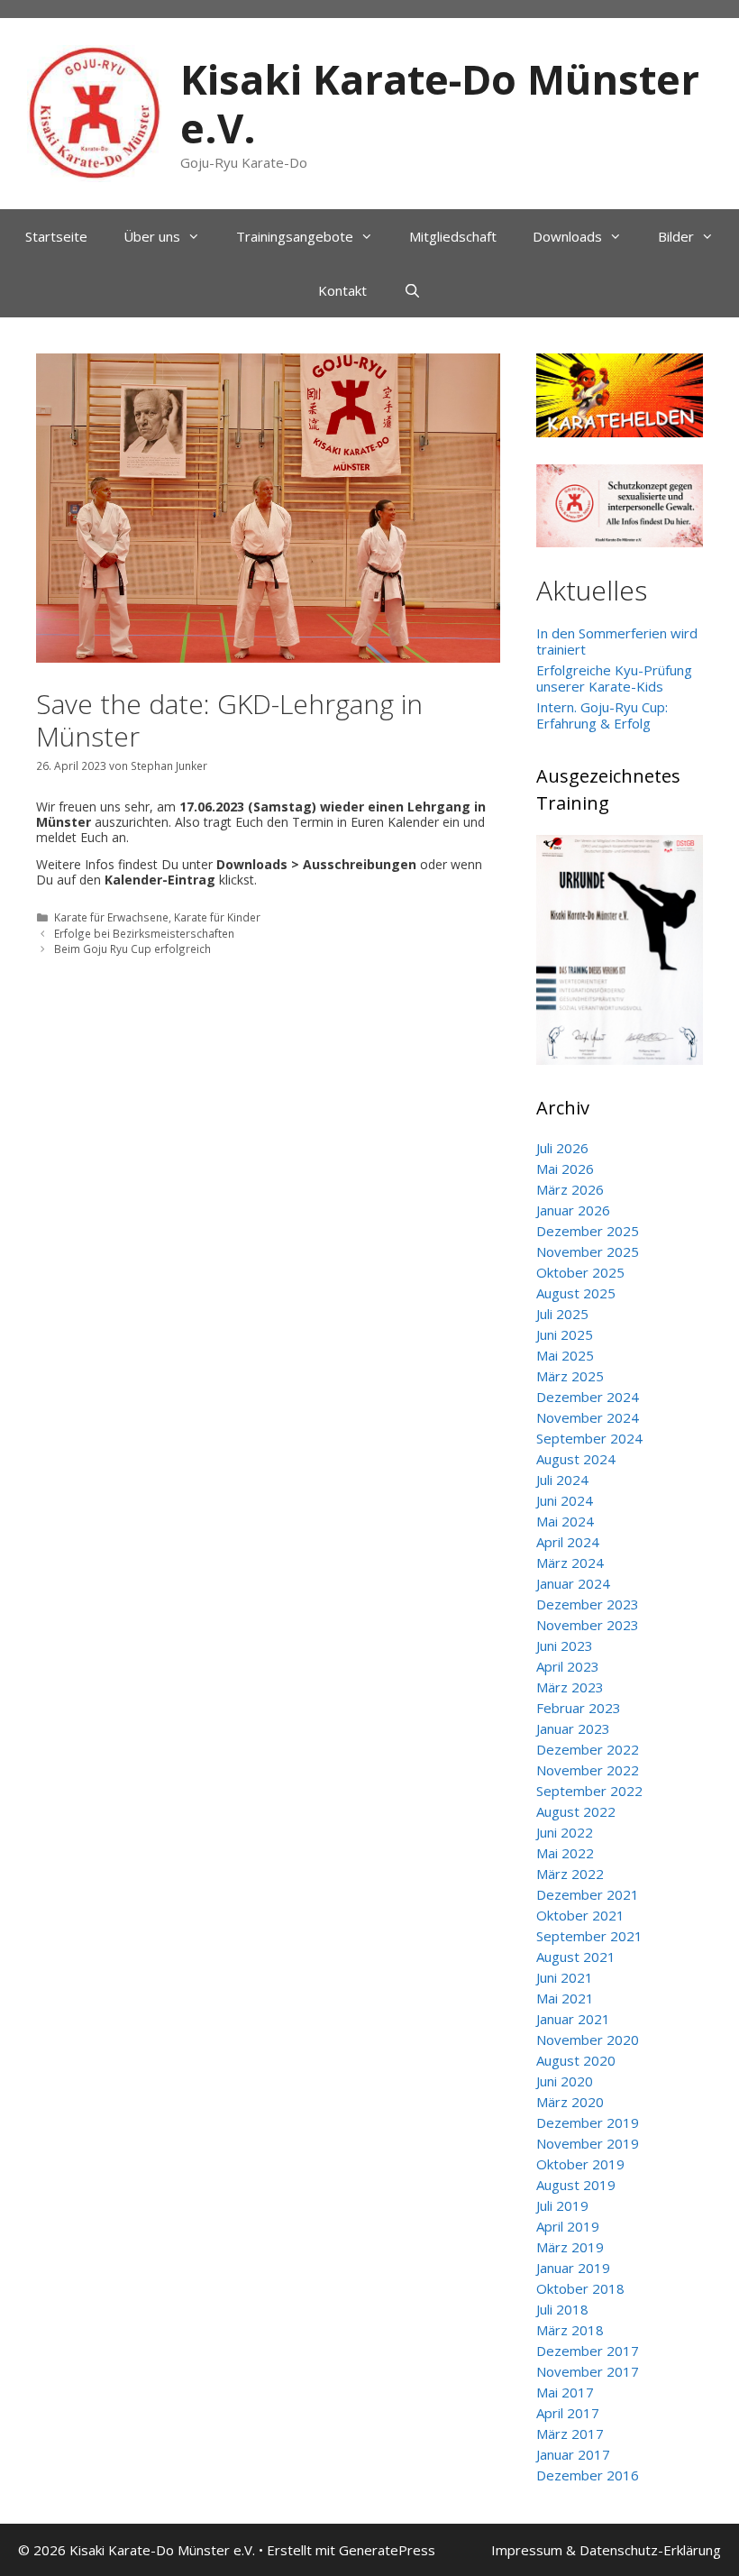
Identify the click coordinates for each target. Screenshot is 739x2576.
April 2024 (568, 1542)
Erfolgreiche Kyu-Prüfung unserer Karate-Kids (614, 678)
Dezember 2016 (588, 2475)
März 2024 (570, 1563)
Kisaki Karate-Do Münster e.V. (440, 103)
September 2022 (589, 1791)
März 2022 (570, 1874)
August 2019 (576, 2185)
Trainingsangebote (295, 236)
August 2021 (576, 1957)
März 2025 (570, 1376)
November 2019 (588, 2143)
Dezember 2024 (588, 1397)
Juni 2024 (565, 1500)
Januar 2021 (573, 2019)
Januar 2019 (573, 2268)
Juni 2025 (565, 1334)
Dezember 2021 (588, 1894)
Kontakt (342, 290)
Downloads (567, 236)
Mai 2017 (565, 2392)
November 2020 (588, 2040)
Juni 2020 (565, 2081)
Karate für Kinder (217, 917)
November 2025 (588, 1251)
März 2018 (570, 2330)
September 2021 (589, 1936)
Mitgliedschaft (453, 236)
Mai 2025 (565, 1355)
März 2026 (570, 1189)
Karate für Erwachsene (111, 917)
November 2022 (588, 1770)
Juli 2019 (562, 2205)
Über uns (152, 236)
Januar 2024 (573, 1583)
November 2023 (588, 1625)
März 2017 (570, 2434)
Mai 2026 (565, 1169)
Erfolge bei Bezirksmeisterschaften (144, 933)
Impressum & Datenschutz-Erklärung (606, 2550)
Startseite (56, 236)
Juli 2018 (562, 2309)
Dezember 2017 (588, 2351)
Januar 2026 (573, 1210)
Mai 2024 (565, 1521)
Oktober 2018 (580, 2288)
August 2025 (576, 1293)
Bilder (676, 236)
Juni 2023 (565, 1646)
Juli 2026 (562, 1148)
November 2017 (588, 2371)
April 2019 (568, 2226)
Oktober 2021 (580, 1915)
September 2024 (589, 1438)
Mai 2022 (565, 1853)
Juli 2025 (562, 1314)
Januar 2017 (573, 2454)
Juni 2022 (565, 1832)
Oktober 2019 (580, 2164)
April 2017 (568, 2413)
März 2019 (570, 2247)
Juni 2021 (565, 1977)
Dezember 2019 (588, 2122)
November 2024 (588, 1417)
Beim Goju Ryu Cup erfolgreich (132, 949)
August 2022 (576, 1811)
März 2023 (570, 1687)
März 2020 (570, 2102)
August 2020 (576, 2060)
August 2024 (576, 1459)
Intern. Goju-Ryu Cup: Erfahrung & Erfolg (602, 715)
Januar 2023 (573, 1728)
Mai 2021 (565, 1998)
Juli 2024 (562, 1480)
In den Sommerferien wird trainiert (617, 641)
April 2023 (568, 1666)
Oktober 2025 (580, 1272)
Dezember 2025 (588, 1231)
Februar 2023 (579, 1708)
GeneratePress (387, 2550)
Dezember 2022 (588, 1749)
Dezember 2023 (588, 1604)
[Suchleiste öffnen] (411, 290)
